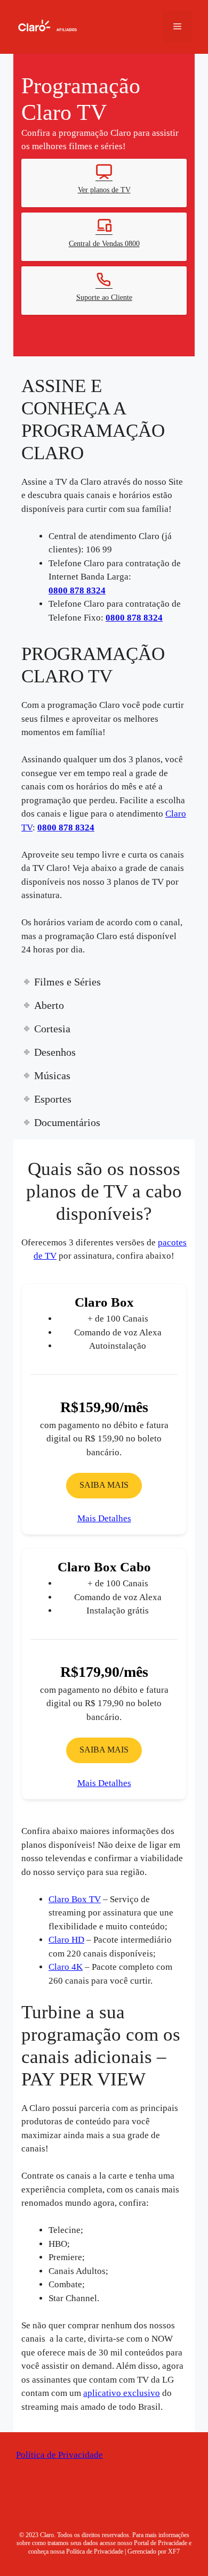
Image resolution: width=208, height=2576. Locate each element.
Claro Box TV (72, 1890)
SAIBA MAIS (104, 1477)
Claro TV (90, 805)
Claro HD (65, 1931)
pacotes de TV (61, 1233)
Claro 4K (64, 1958)
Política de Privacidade (59, 2446)
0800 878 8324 (81, 568)
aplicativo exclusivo (123, 2385)
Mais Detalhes (104, 1510)
